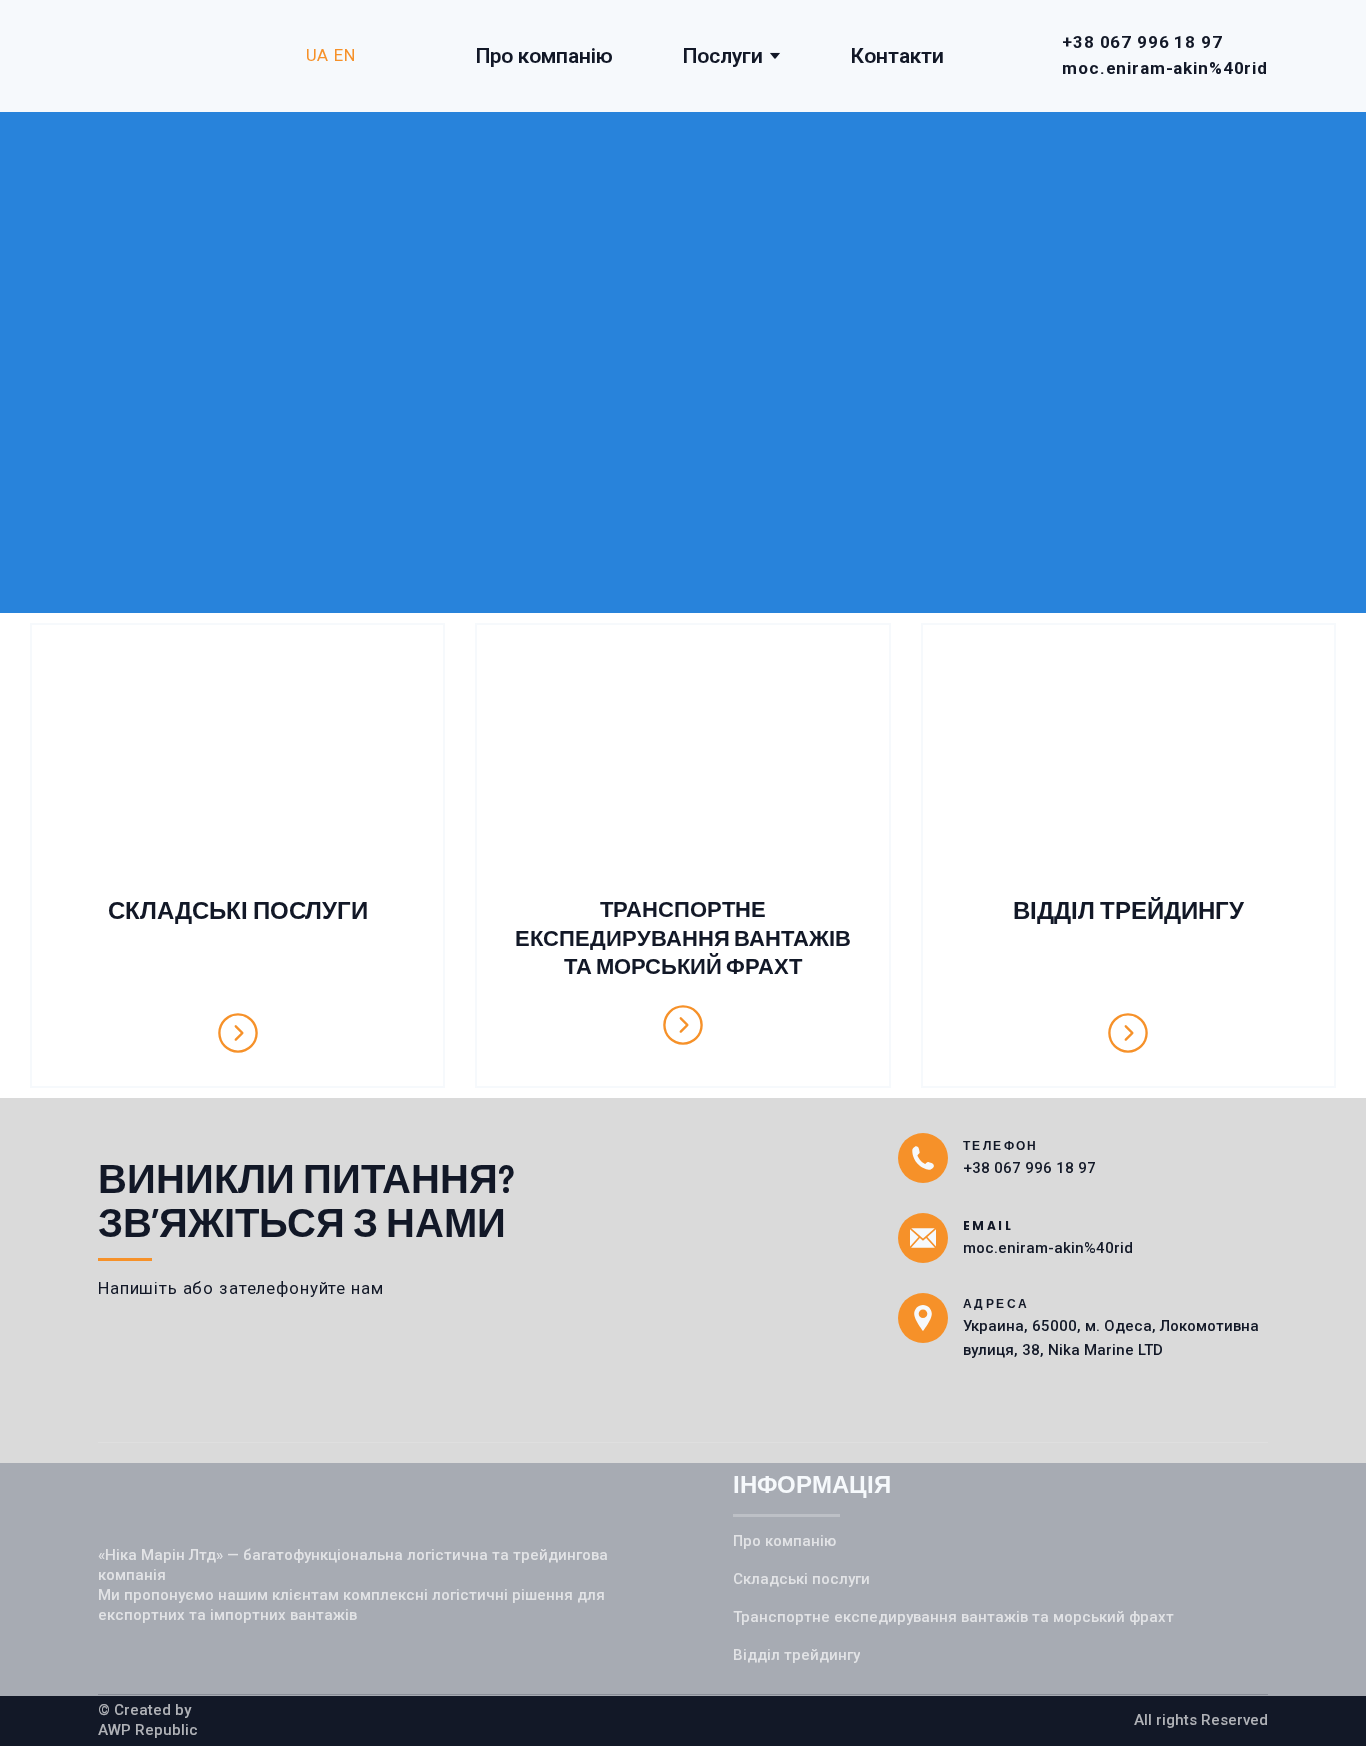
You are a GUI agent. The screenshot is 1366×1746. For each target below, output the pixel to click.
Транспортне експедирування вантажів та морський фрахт (953, 1617)
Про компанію (544, 56)
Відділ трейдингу (796, 1655)
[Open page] (237, 763)
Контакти (897, 56)
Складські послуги (801, 1579)
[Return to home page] (192, 56)
